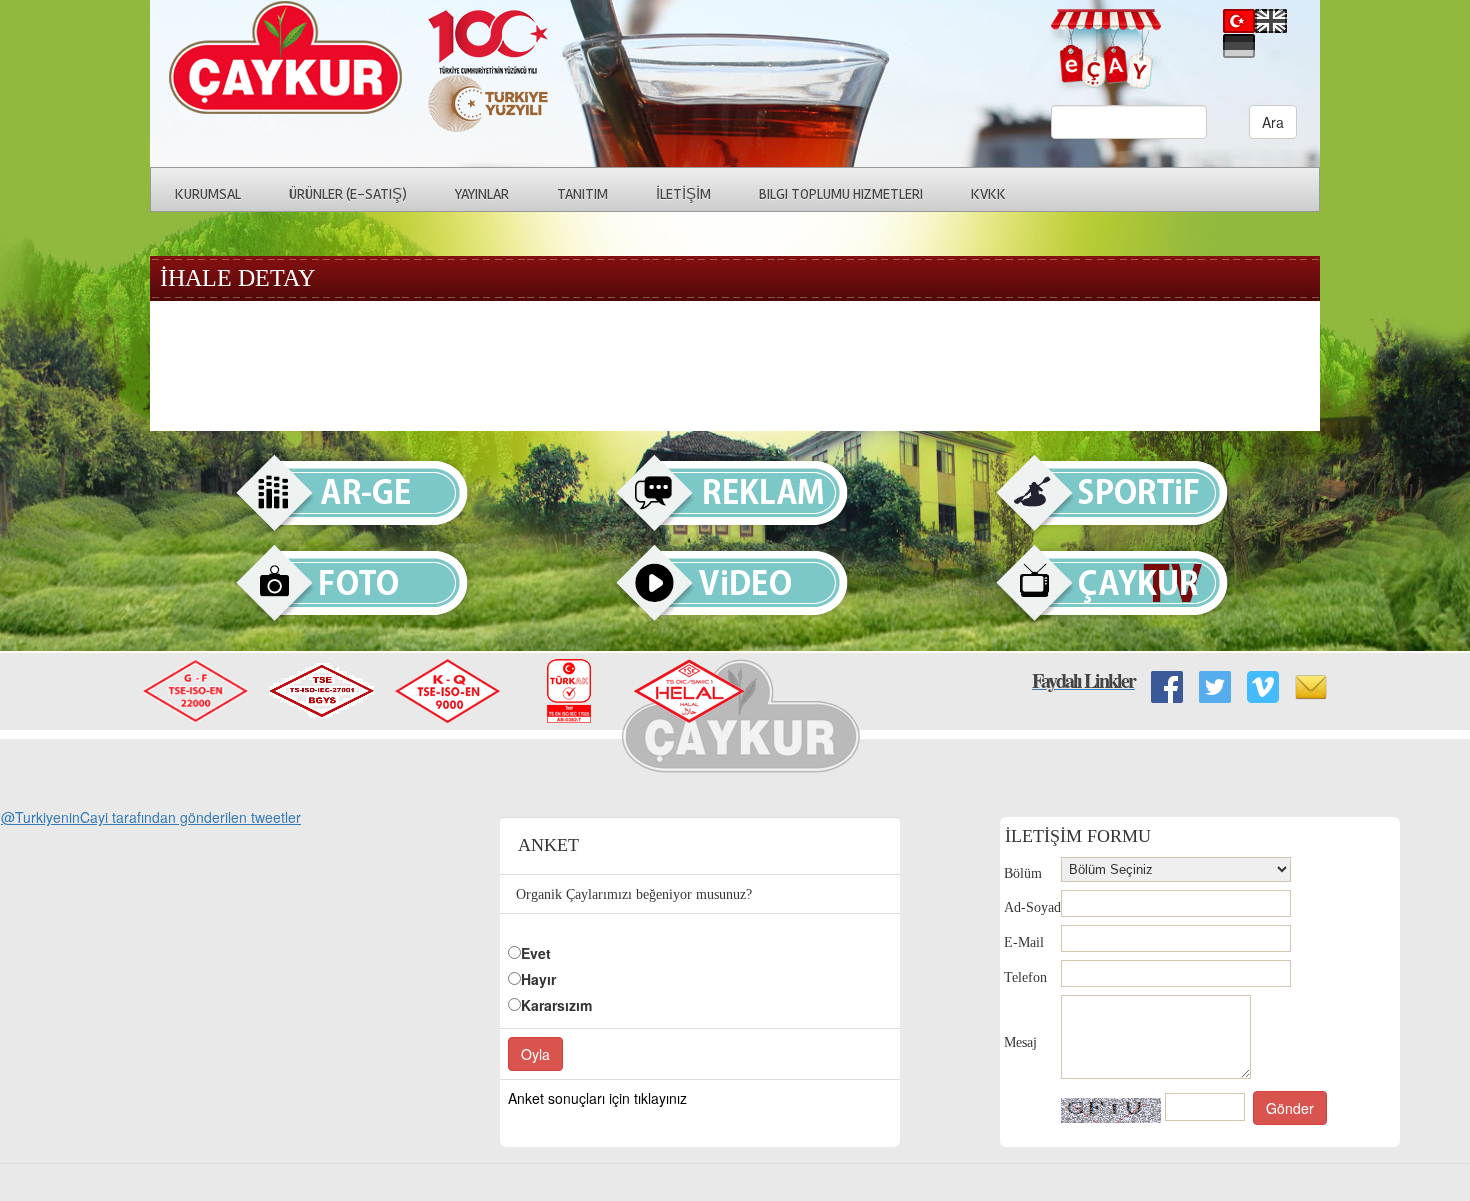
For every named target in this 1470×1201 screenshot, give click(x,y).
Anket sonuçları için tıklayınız (597, 1098)
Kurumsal (208, 194)
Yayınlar (482, 194)
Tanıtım (582, 194)
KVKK (988, 194)
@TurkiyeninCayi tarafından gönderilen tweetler (151, 817)
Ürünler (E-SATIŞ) (348, 194)
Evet (536, 953)
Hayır (538, 979)
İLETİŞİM (683, 194)
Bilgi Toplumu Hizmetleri (841, 194)
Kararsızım (556, 1005)
